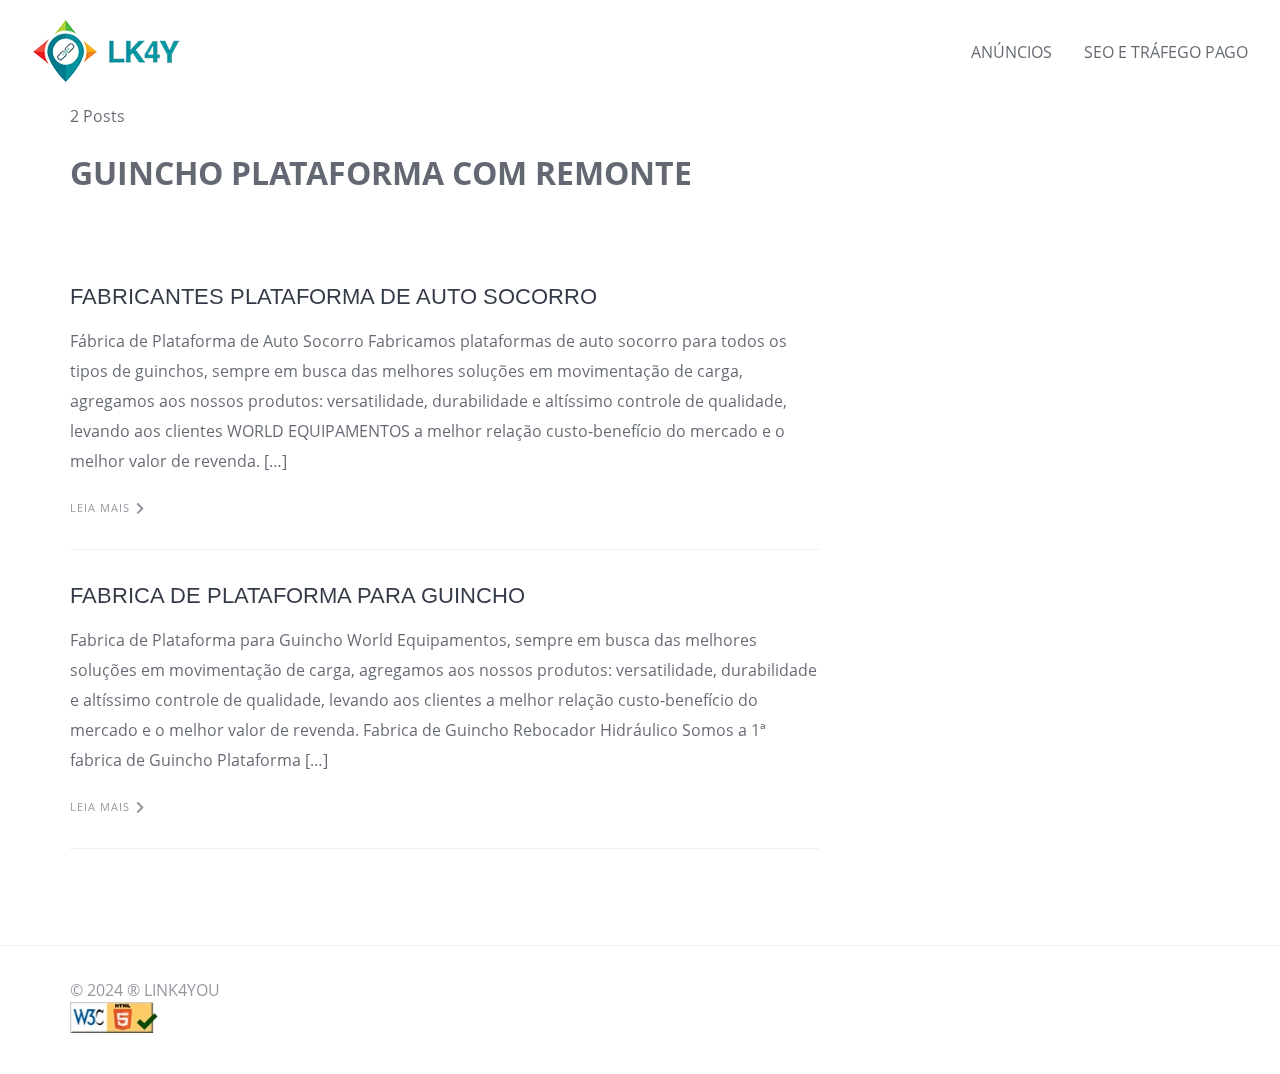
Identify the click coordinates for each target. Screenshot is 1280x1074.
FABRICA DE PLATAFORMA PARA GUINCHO (297, 595)
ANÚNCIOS (1011, 52)
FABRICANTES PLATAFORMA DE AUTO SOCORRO (333, 296)
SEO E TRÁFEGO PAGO (1166, 52)
